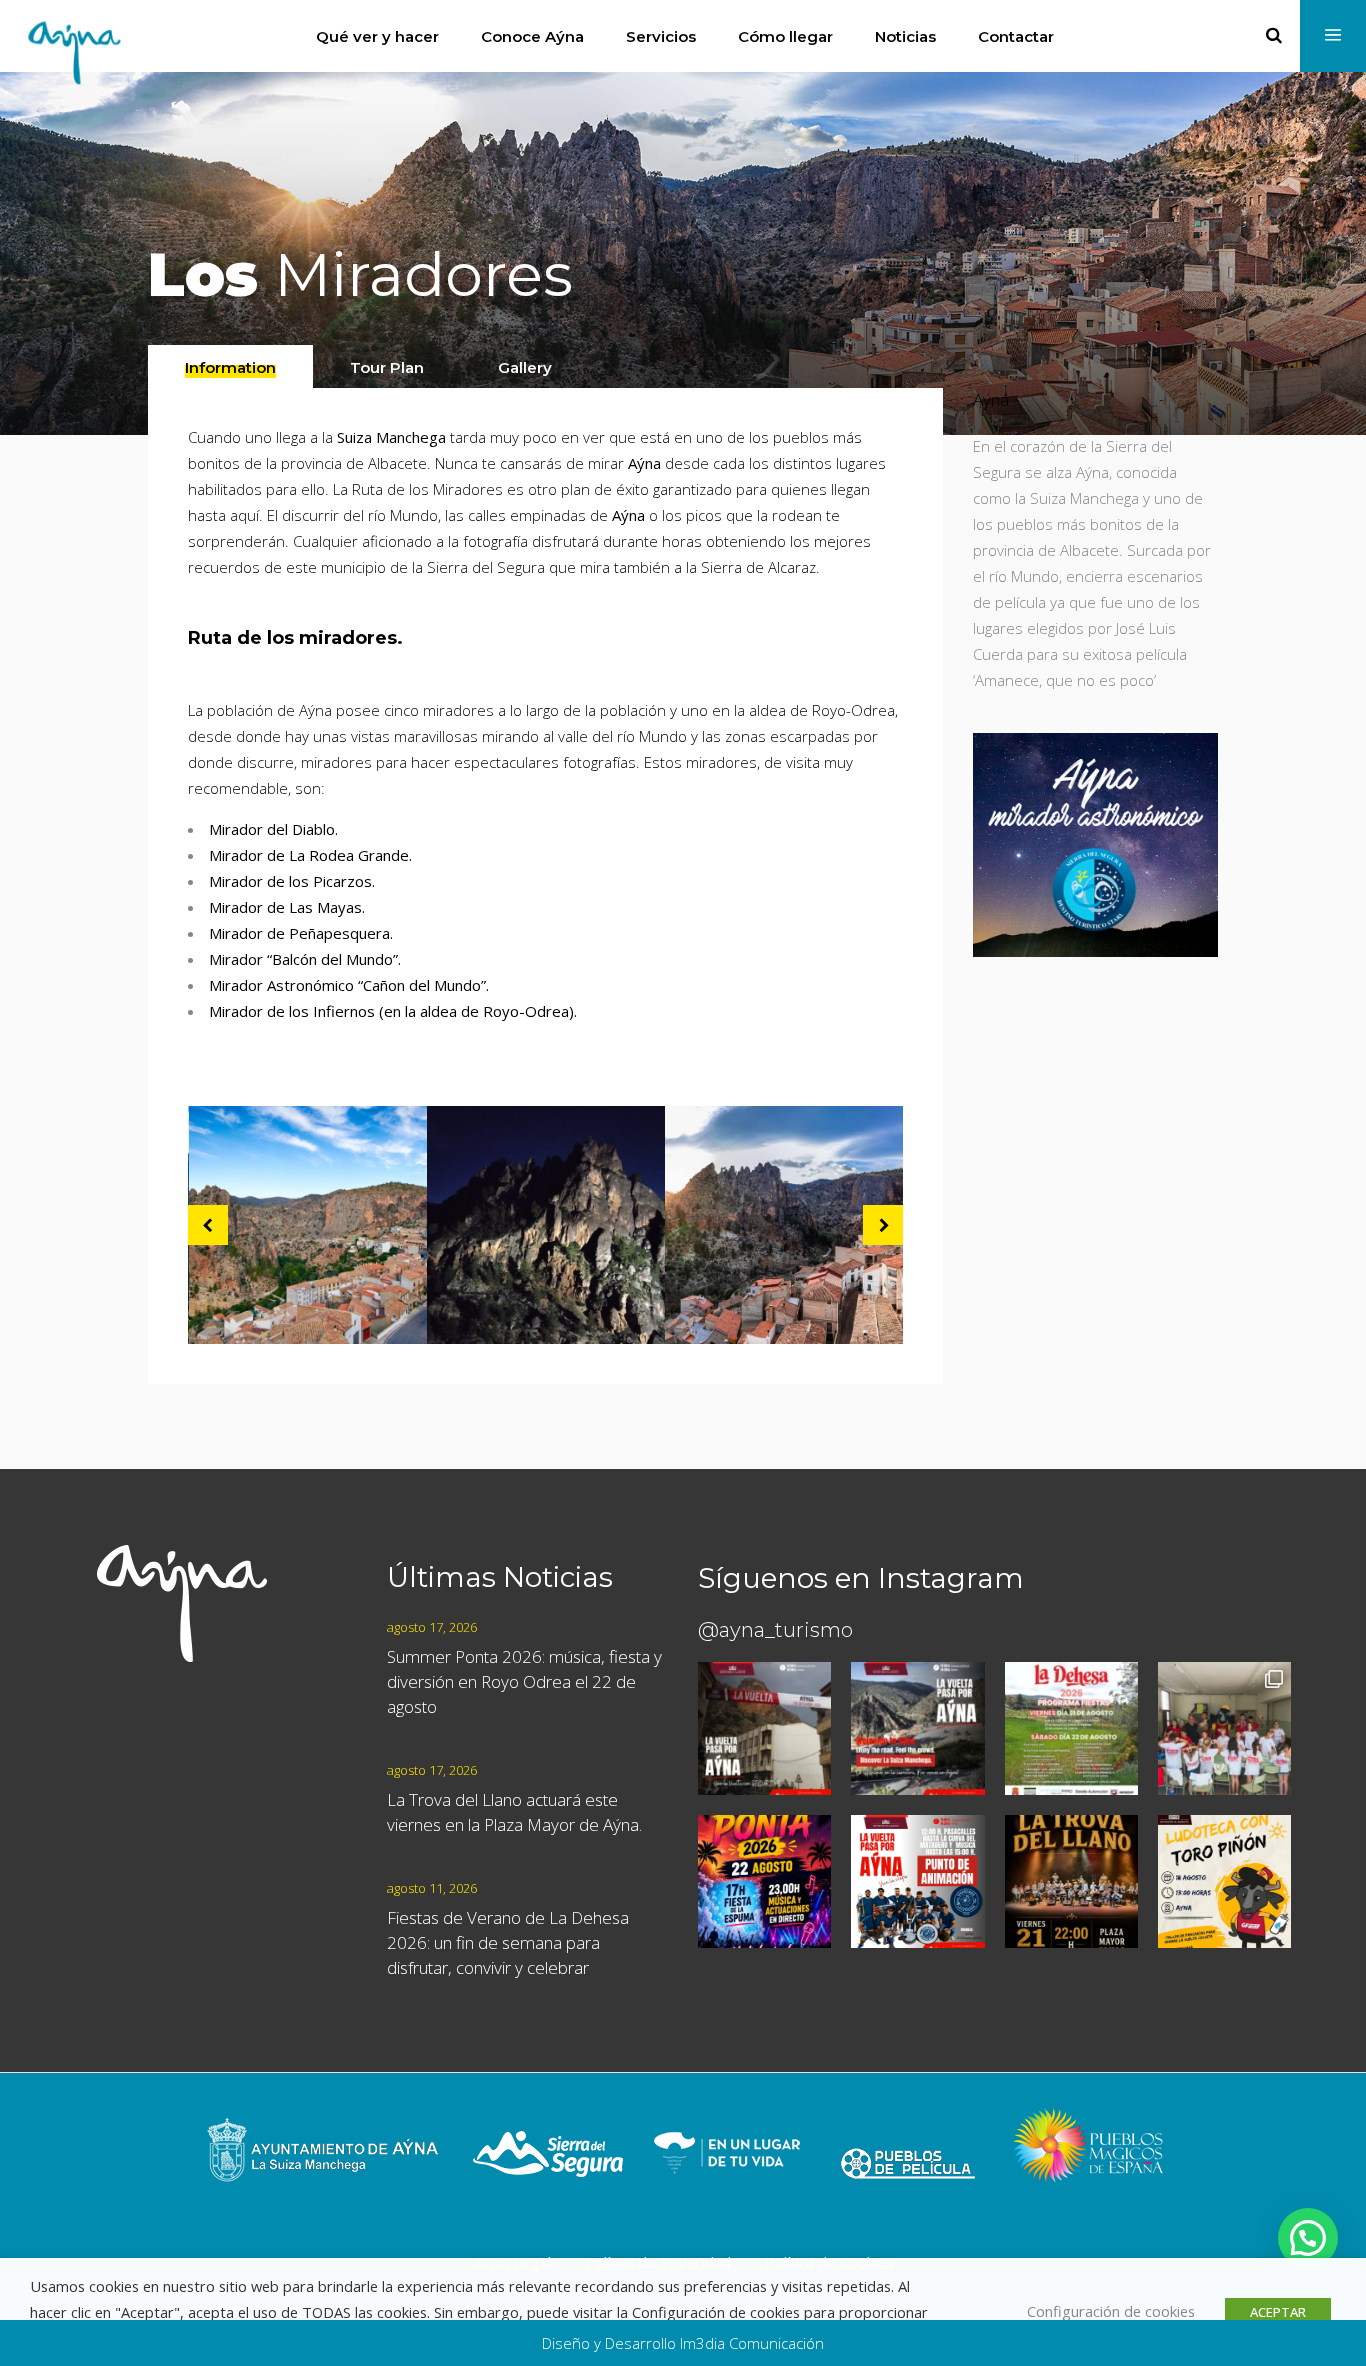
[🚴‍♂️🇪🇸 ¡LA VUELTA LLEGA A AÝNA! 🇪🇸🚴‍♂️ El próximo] (764, 1728)
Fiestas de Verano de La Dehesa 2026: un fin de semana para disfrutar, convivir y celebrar (508, 1942)
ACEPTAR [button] (1278, 2312)
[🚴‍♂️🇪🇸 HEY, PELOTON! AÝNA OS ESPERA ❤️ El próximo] (917, 1728)
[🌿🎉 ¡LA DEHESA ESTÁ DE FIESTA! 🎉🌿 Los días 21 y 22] (1071, 1728)
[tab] (230, 366)
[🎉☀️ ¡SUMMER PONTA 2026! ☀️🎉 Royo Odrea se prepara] (764, 1881)
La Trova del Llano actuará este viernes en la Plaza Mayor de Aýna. (514, 1812)
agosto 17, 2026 (432, 1627)
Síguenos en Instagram (861, 1578)
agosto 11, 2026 (432, 1888)
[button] (1308, 2238)
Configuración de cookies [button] (1111, 2311)
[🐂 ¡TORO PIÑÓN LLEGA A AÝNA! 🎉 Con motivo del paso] (1224, 1881)
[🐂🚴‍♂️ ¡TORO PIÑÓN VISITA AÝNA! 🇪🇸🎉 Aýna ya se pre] (1224, 1728)
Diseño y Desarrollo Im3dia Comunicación (683, 2343)
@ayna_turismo (775, 1630)
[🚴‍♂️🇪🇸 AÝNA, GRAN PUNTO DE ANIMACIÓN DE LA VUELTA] (917, 1881)
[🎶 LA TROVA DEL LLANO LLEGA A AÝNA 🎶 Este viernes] (1071, 1881)
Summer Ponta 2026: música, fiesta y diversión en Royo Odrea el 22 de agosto (524, 1681)
